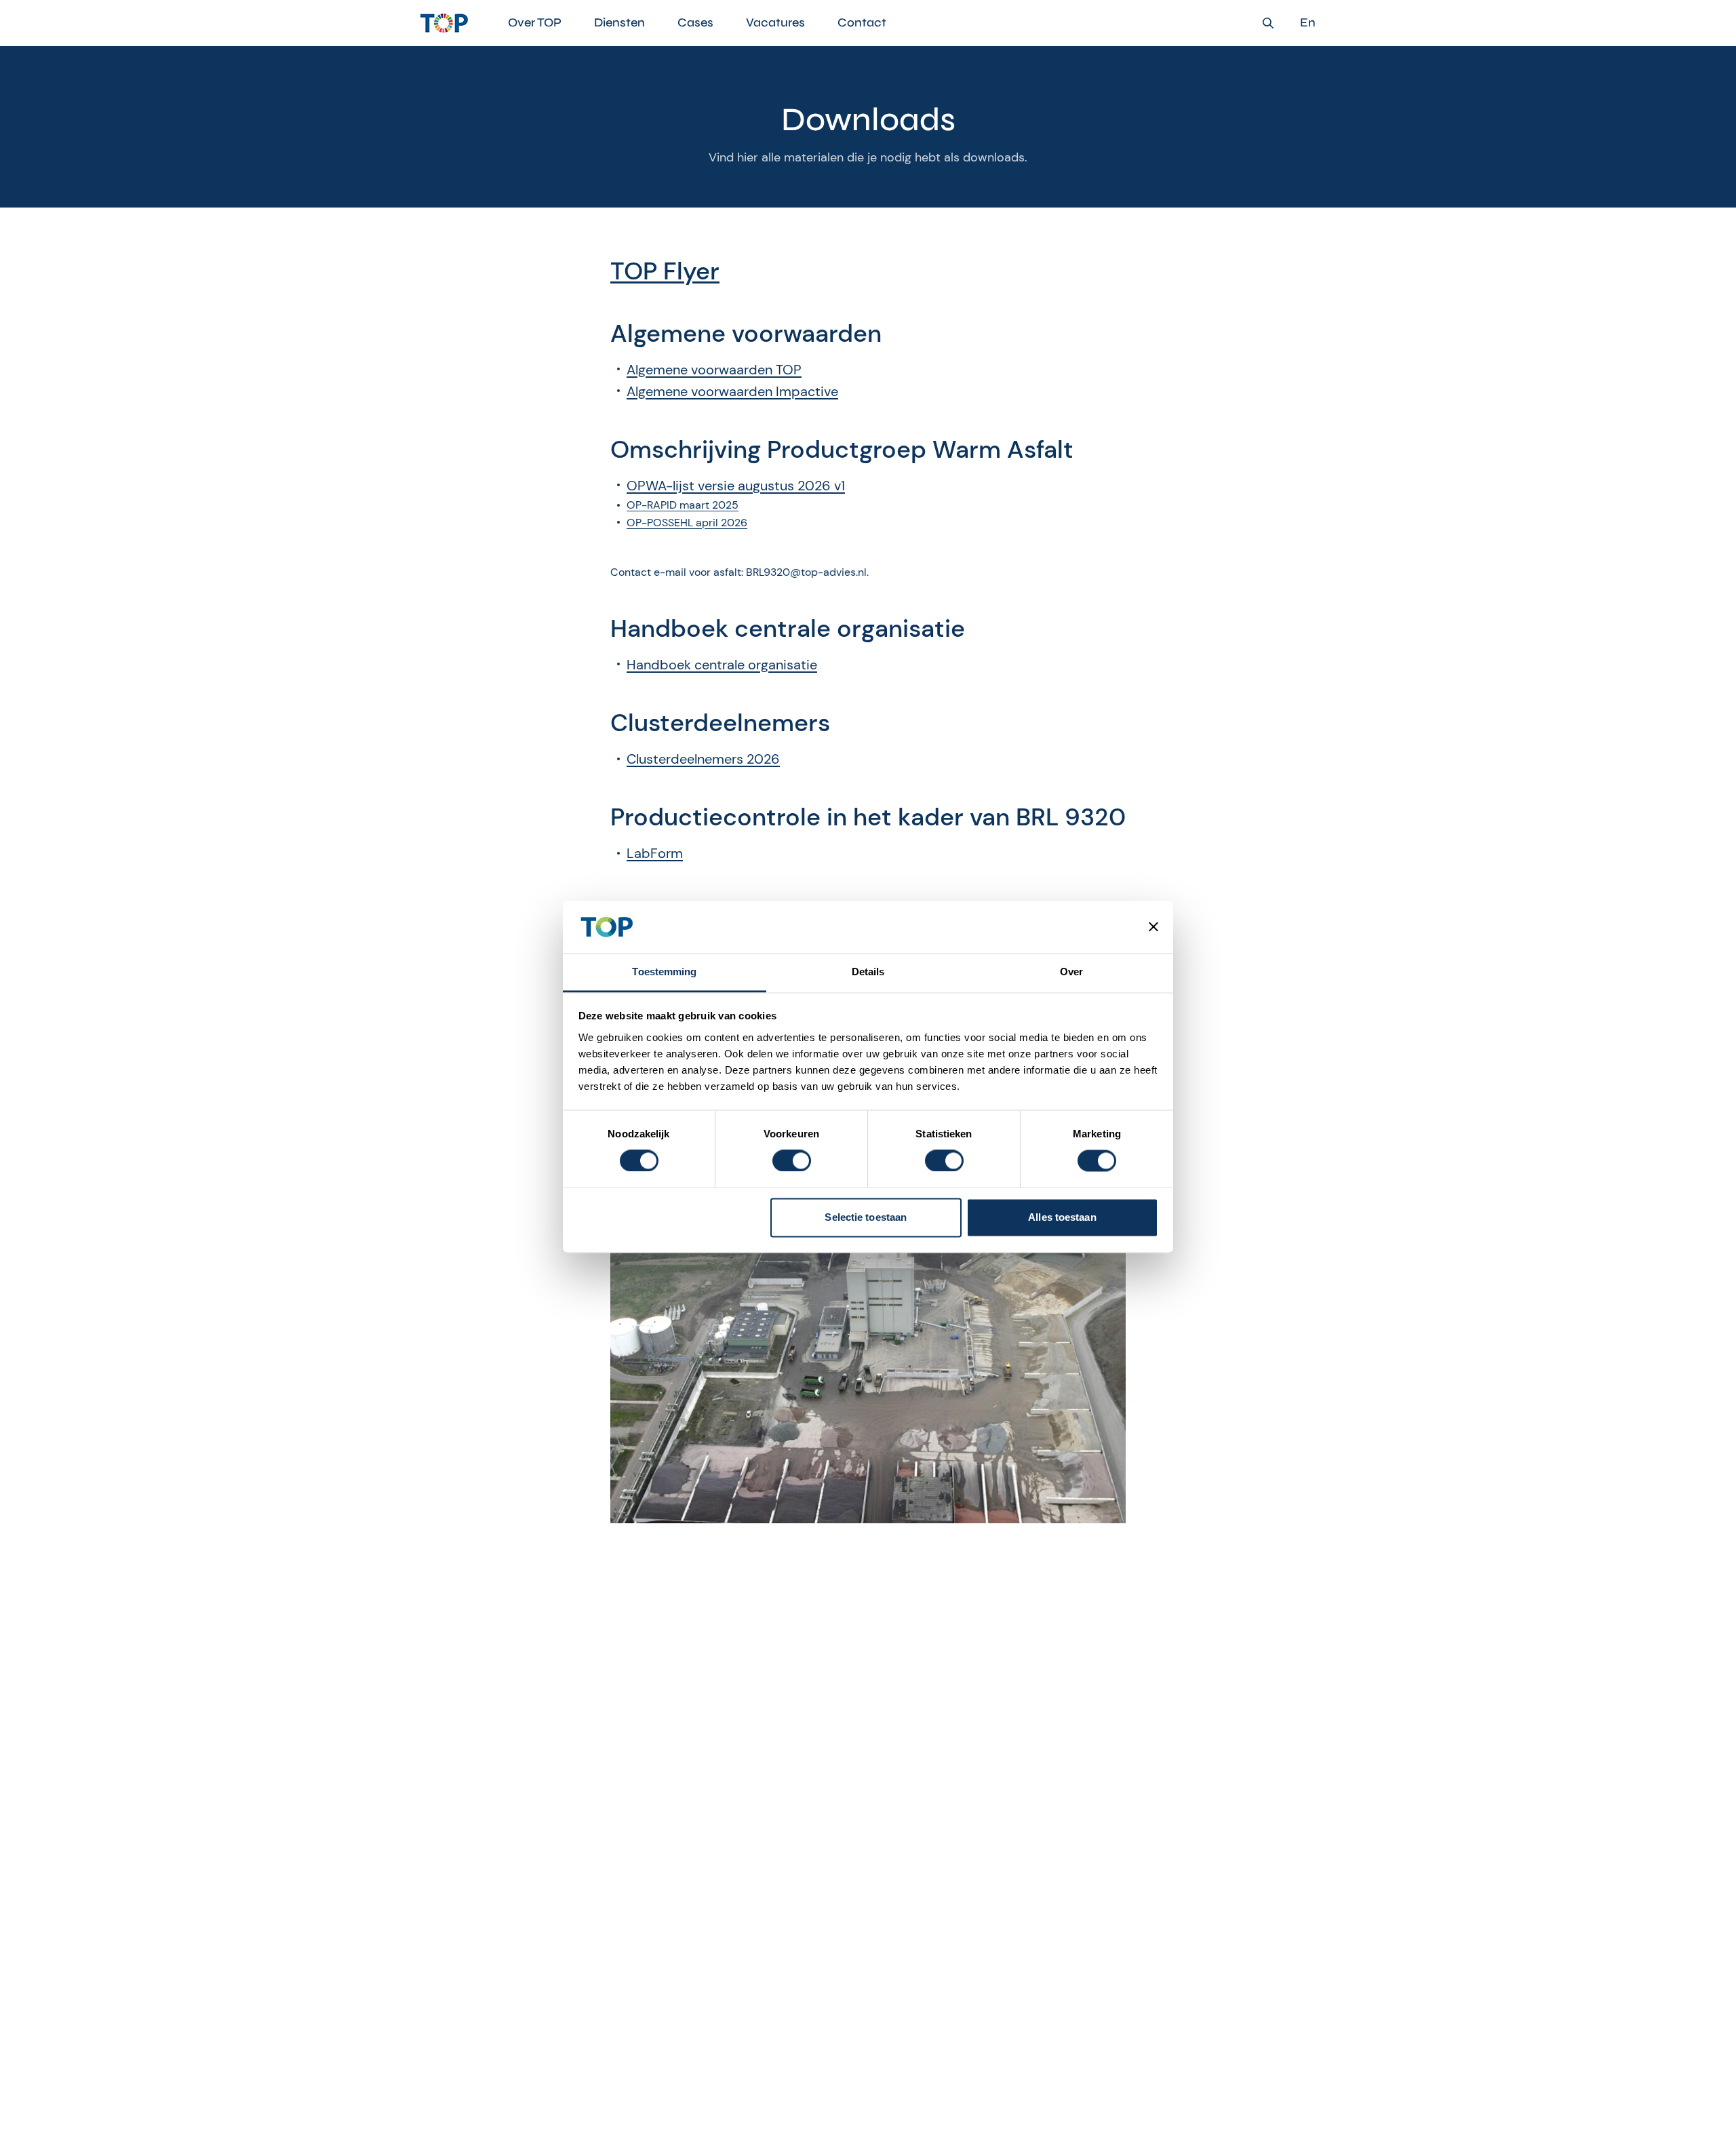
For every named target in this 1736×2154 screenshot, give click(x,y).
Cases (695, 22)
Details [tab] (868, 972)
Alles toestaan (1062, 1217)
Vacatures (775, 22)
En (1308, 23)
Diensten (619, 22)
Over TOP (535, 22)
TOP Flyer (665, 271)
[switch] (792, 1161)
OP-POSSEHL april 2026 (687, 523)
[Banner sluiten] (1153, 927)
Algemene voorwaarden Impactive (732, 391)
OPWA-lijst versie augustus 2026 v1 (736, 486)
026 (767, 759)
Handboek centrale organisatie (722, 665)
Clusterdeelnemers (687, 759)
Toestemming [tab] (664, 972)
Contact (862, 22)
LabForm (655, 853)
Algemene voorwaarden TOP (714, 370)
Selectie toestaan (866, 1217)
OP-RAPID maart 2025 (683, 505)
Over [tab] (1071, 972)
